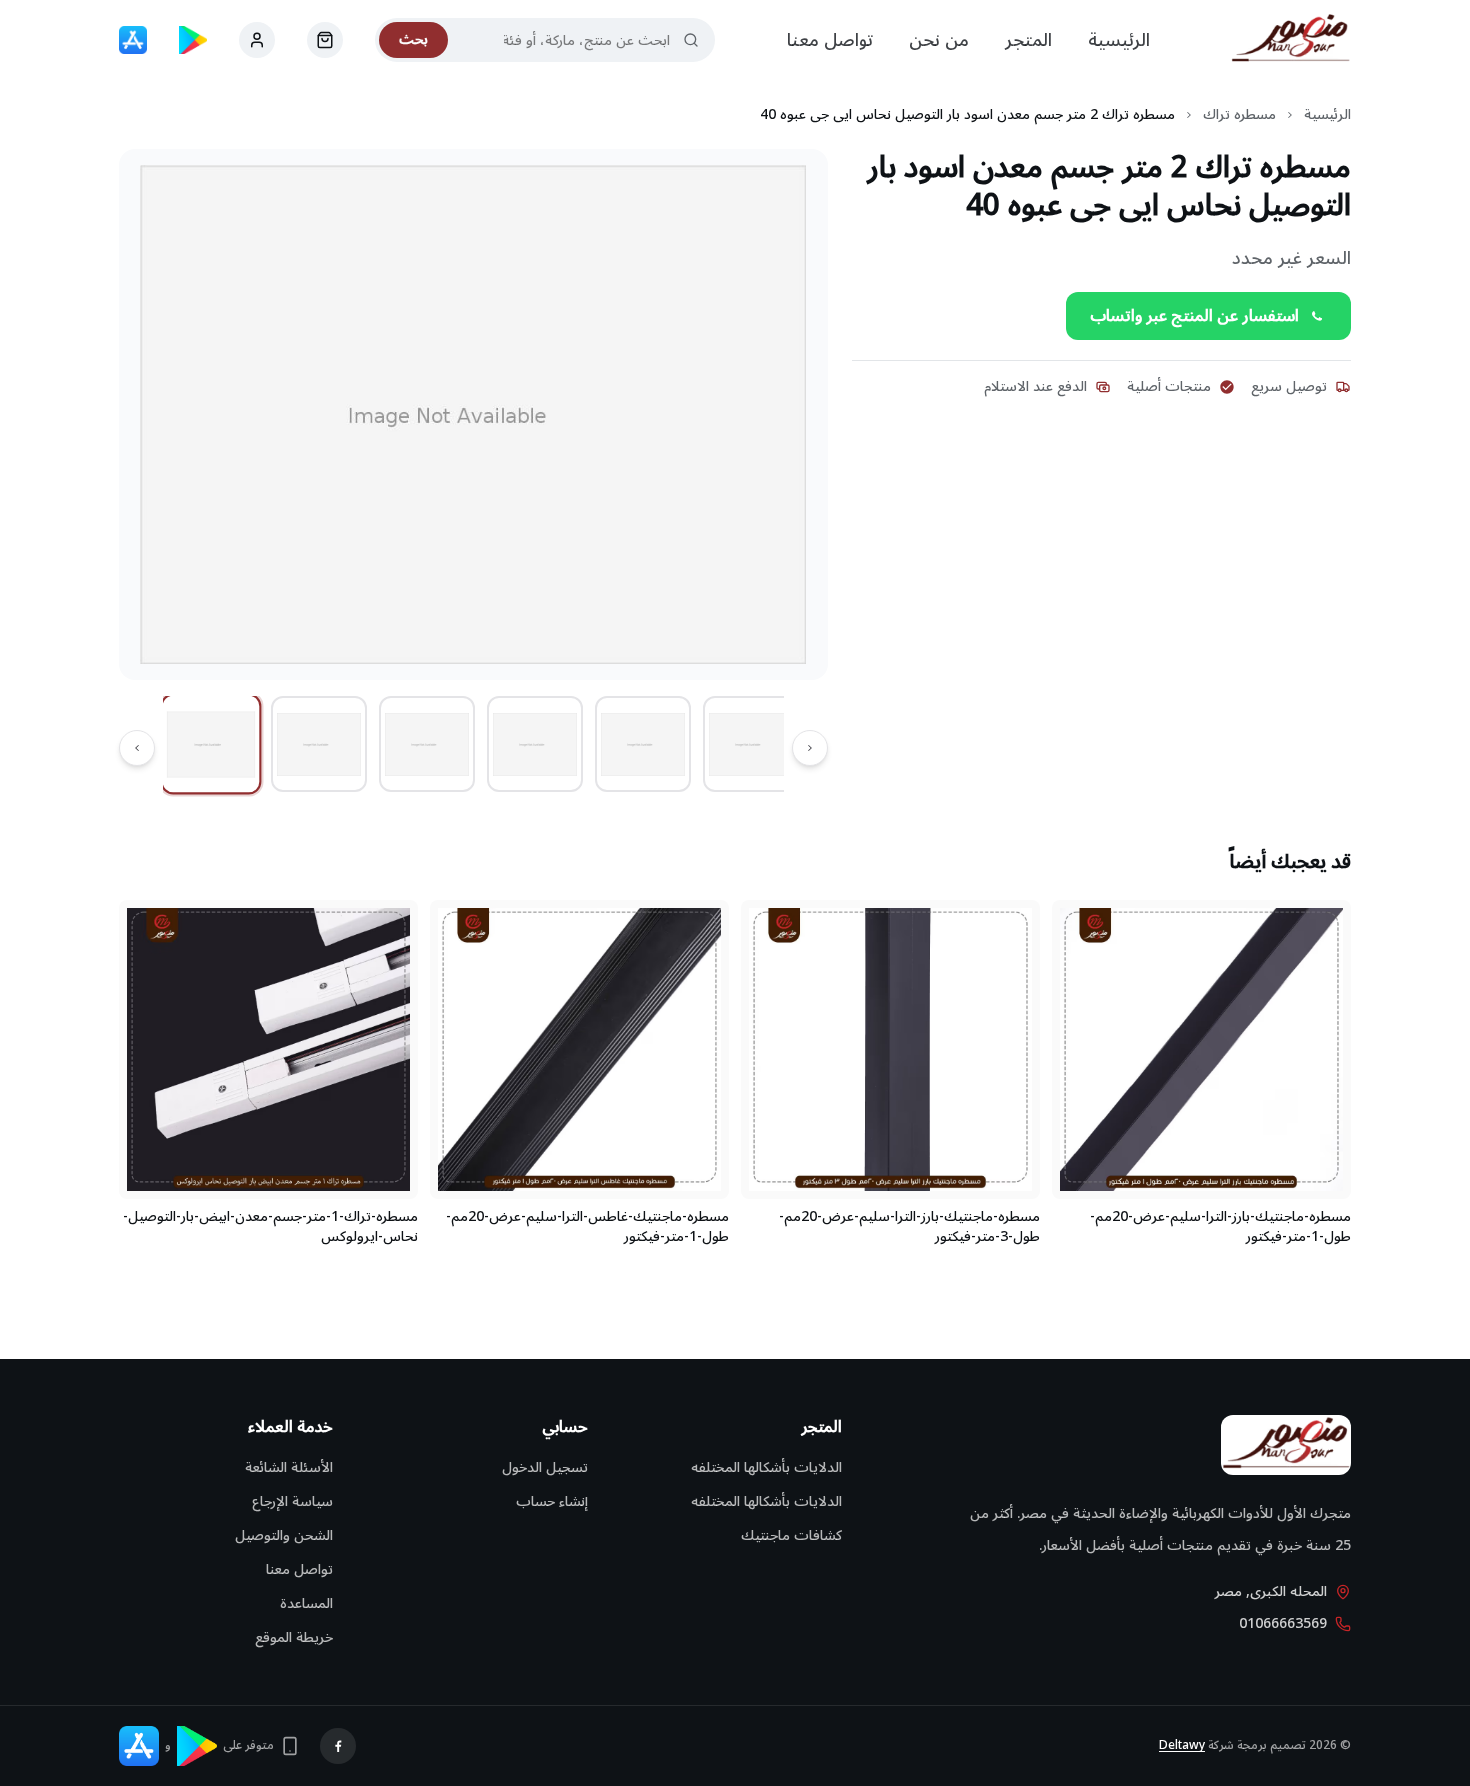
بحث (413, 39)
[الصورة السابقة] (810, 748)
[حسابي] (325, 40)
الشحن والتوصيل (284, 1535)
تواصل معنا (830, 40)
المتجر (1028, 40)
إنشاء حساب (552, 1501)
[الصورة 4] (535, 744)
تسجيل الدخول (545, 1467)
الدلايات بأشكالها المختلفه (766, 1467)
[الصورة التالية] (137, 748)
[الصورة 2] (319, 744)
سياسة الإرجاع (292, 1501)
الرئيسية (1119, 40)
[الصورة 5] (643, 744)
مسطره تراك (1239, 115)
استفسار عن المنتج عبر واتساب (1194, 316)
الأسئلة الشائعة (289, 1467)
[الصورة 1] (211, 744)
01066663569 (1283, 1624)
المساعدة (306, 1603)
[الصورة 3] (427, 744)
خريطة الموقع (294, 1637)
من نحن (939, 40)
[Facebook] (338, 1746)
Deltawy (1182, 1745)
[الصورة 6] (751, 744)
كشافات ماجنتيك (791, 1535)
